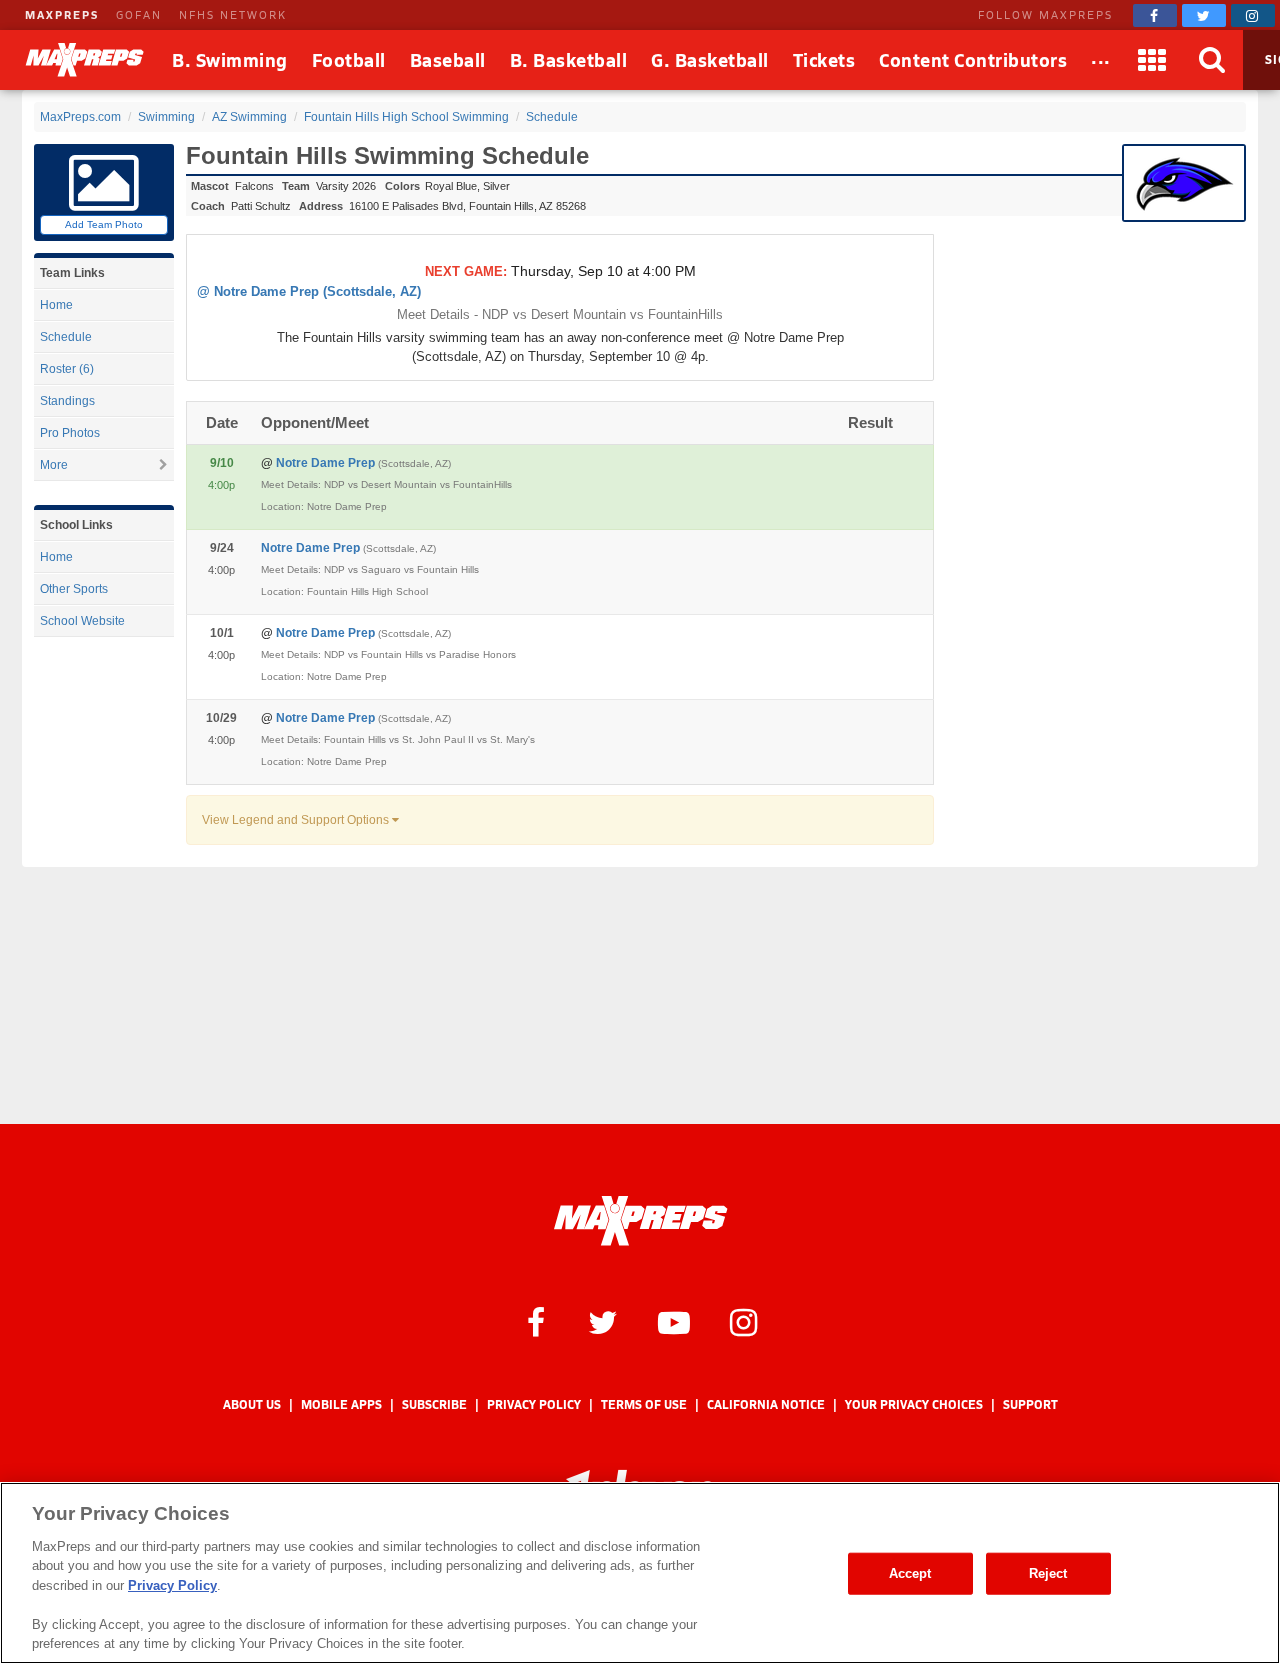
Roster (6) (67, 369)
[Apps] (1153, 60)
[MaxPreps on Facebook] (1155, 15)
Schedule (66, 337)
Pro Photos (70, 433)
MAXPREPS (62, 14)
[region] (640, 1573)
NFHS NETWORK (233, 14)
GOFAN (139, 14)
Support (1030, 1404)
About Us (252, 1404)
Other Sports (74, 589)
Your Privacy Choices (914, 1404)
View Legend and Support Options (297, 820)
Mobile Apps (341, 1404)
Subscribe (434, 1404)
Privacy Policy (534, 1404)
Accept (910, 1573)
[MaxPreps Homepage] (640, 1221)
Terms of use (644, 1404)
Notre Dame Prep (363, 463)
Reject (1048, 1573)
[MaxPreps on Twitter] (1204, 15)
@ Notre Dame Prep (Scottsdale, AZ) (309, 291)
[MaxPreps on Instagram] (1253, 15)
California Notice (766, 1404)
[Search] (1213, 60)
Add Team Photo (104, 224)
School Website (82, 621)
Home (56, 305)
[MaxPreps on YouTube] (674, 1321)
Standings (67, 401)
